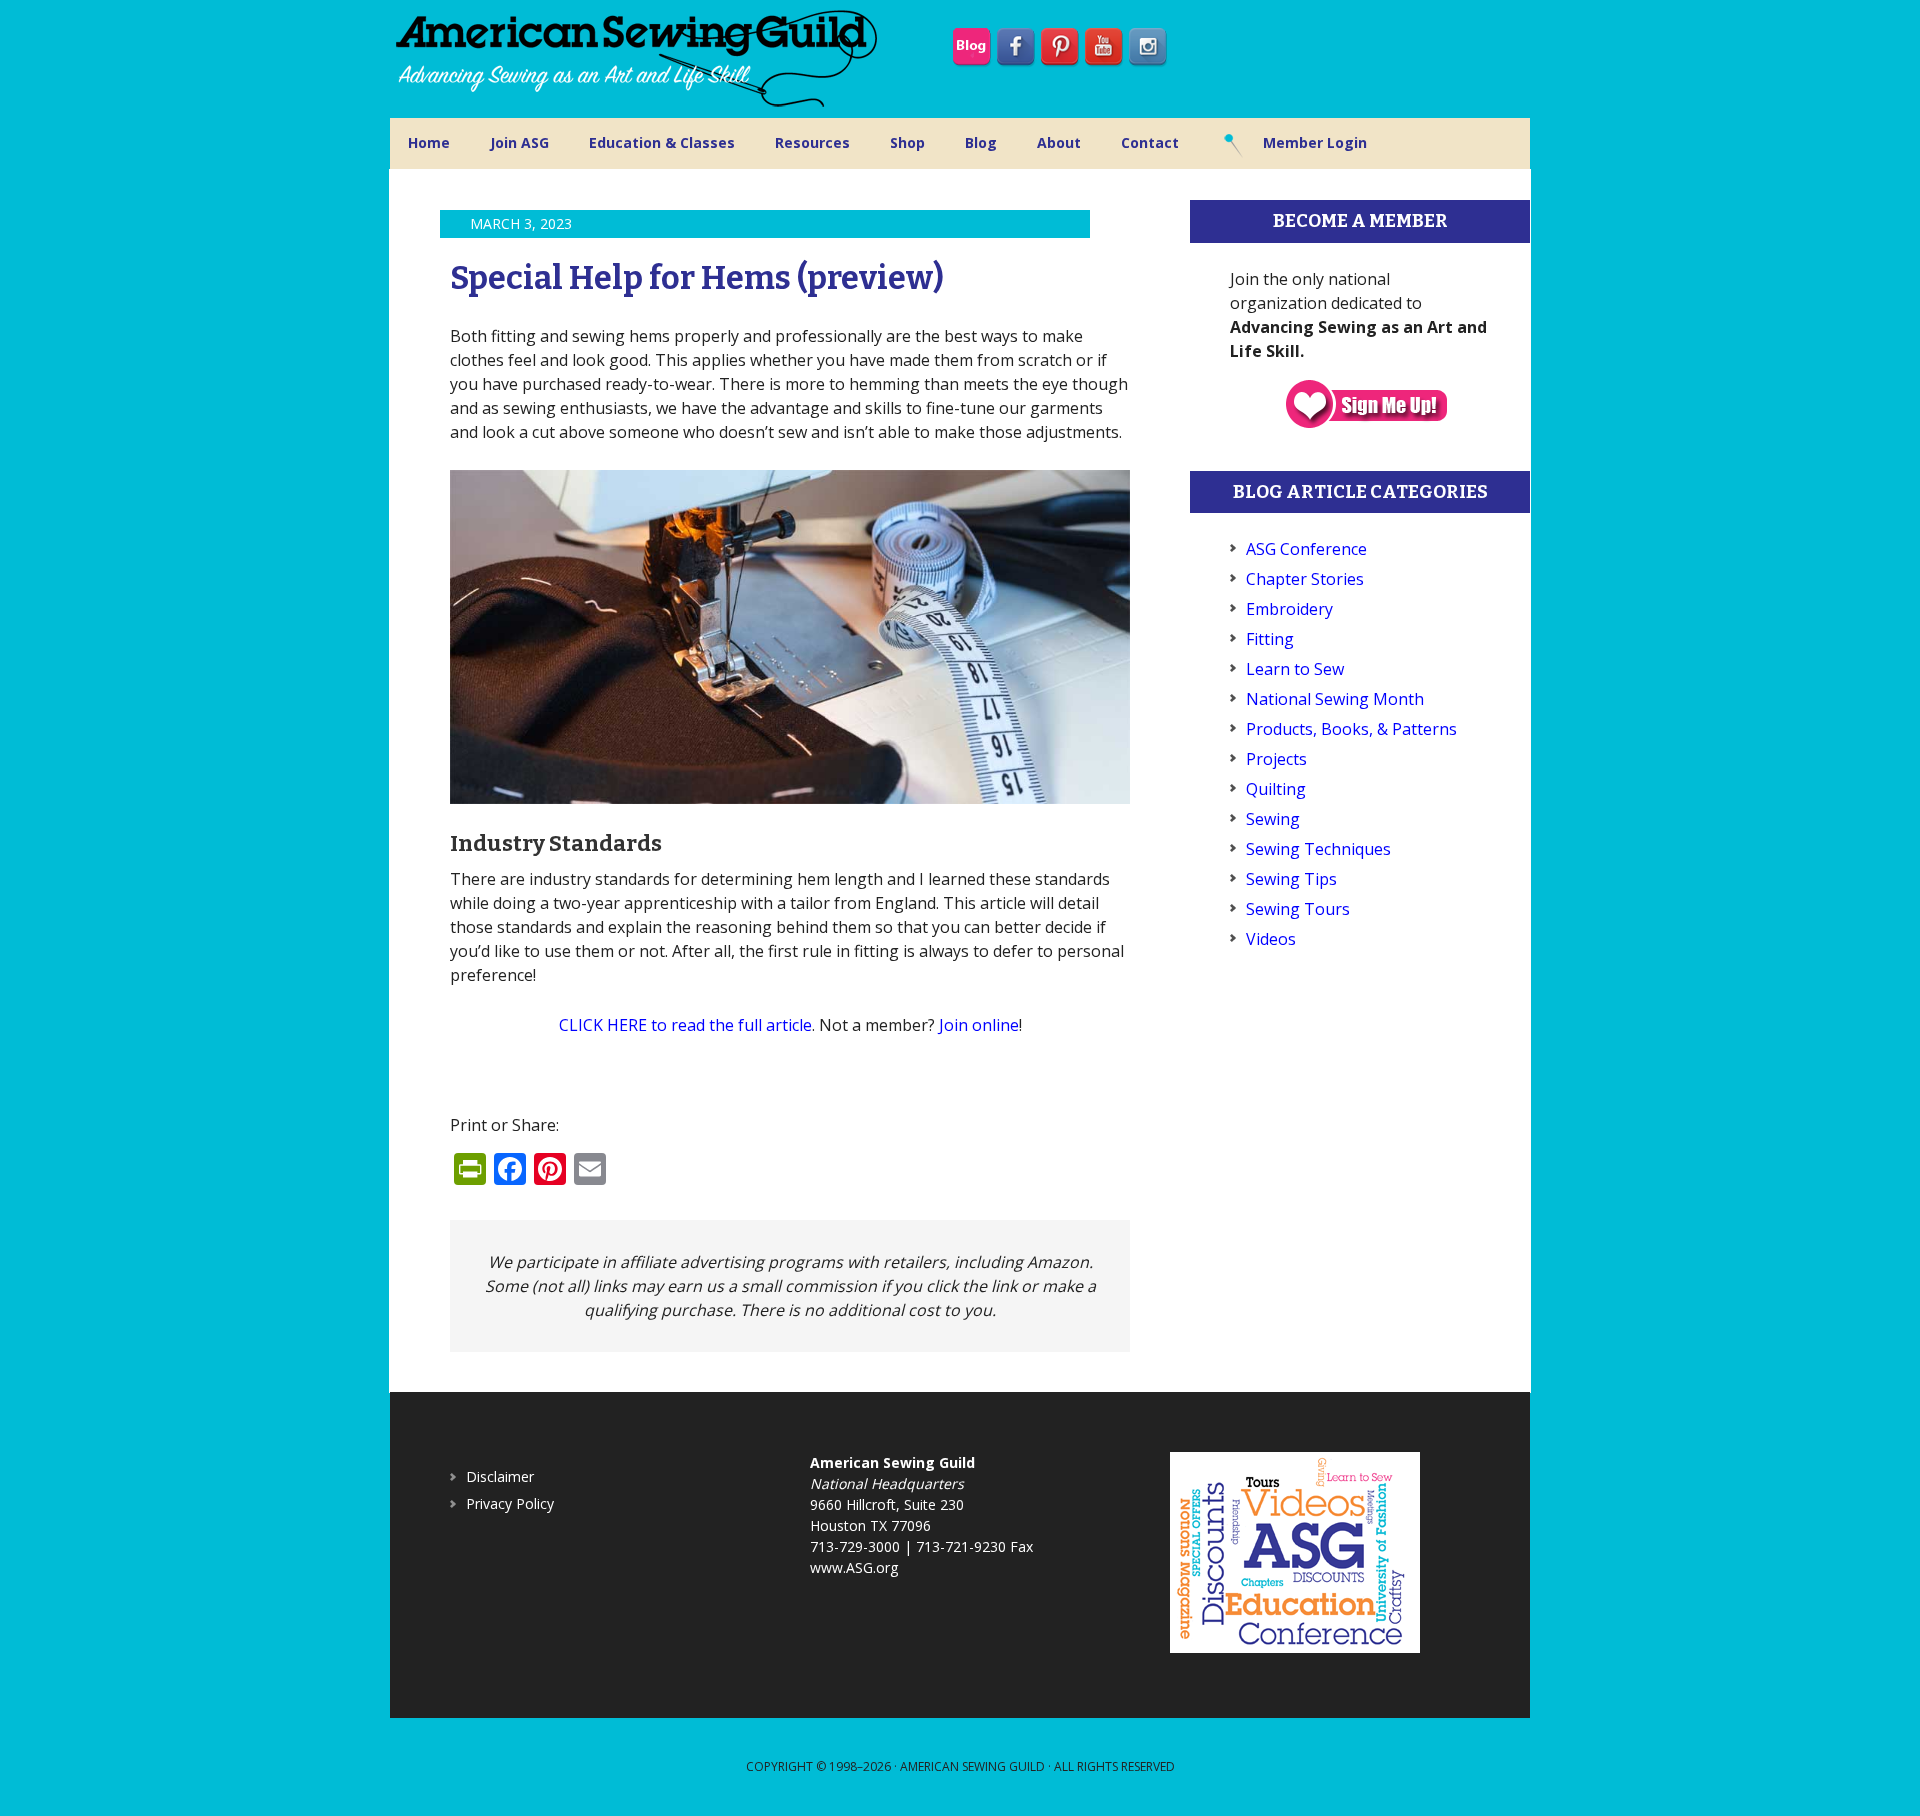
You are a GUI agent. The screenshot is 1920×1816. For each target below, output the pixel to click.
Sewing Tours (1298, 909)
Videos (1271, 939)
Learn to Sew (1295, 669)
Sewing (1273, 819)
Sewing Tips (1291, 879)
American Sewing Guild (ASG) (640, 59)
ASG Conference (1306, 549)
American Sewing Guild (972, 1766)
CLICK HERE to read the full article (685, 1025)
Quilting (1276, 789)
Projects (1276, 759)
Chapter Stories (1305, 579)
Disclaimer (500, 1476)
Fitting (1270, 639)
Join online (979, 1025)
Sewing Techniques (1318, 849)
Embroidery (1289, 609)
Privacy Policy (510, 1503)
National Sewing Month (1335, 699)
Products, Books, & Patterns (1351, 729)
